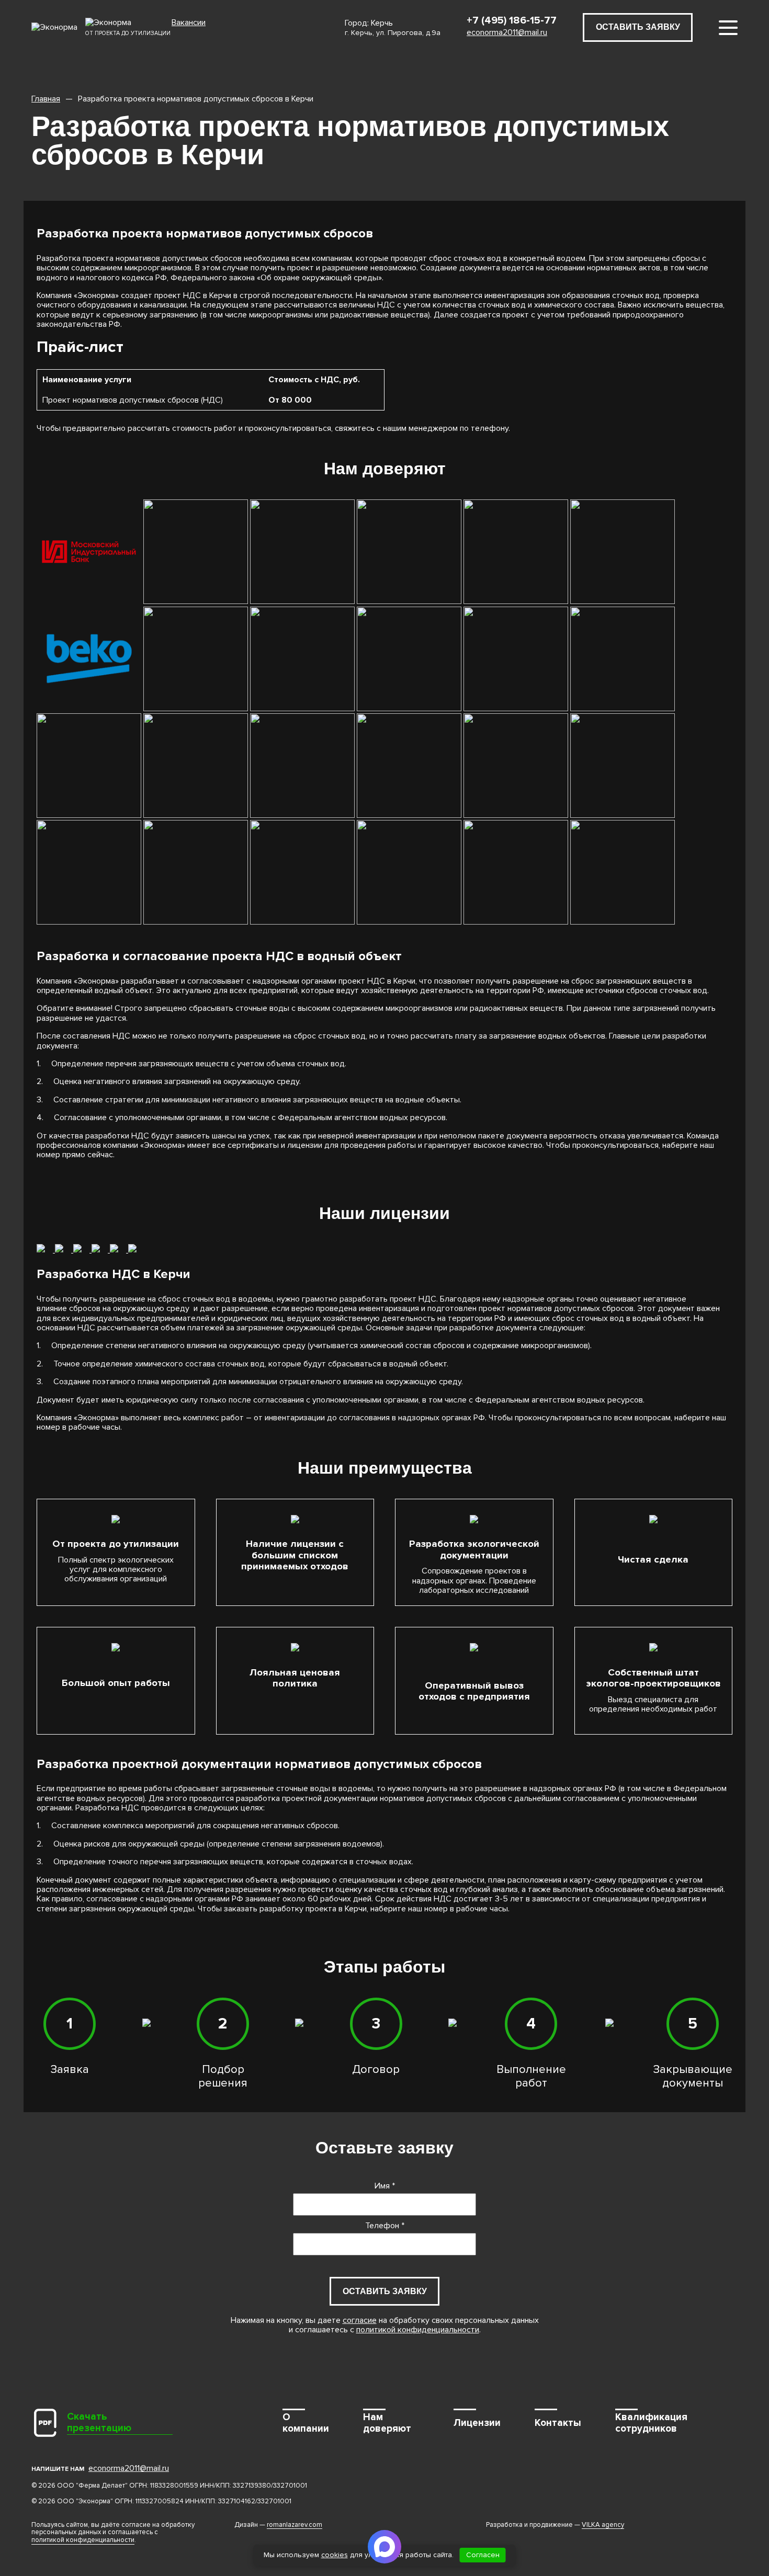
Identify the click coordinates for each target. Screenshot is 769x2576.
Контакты (558, 2423)
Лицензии (477, 2423)
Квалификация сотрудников (651, 2423)
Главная (46, 99)
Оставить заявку (638, 27)
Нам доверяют (387, 2423)
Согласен (483, 2555)
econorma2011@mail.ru (507, 32)
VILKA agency (603, 2525)
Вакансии (189, 23)
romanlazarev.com (295, 2525)
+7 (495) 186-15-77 (512, 20)
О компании (306, 2423)
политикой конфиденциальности (418, 2330)
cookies (335, 2555)
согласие (360, 2320)
